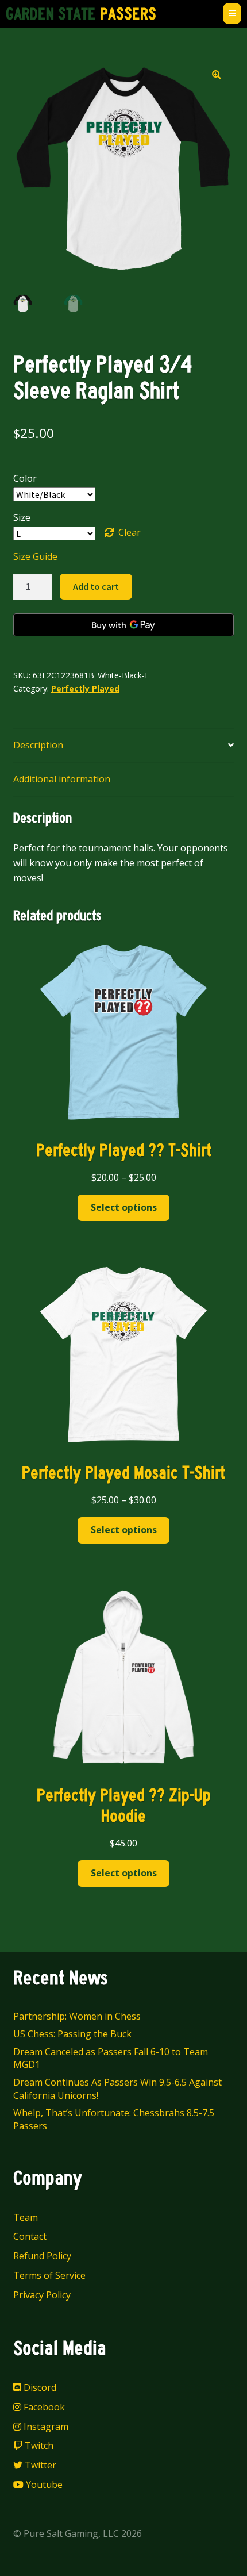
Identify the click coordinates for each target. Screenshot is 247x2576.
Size (22, 517)
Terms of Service (49, 2275)
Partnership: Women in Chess (77, 2016)
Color (25, 478)
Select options (124, 1207)
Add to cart (96, 586)
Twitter (39, 2465)
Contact (30, 2236)
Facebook (43, 2407)
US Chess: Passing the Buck (72, 2034)
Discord (39, 2387)
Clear (130, 532)
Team (26, 2217)
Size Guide (35, 556)
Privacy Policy (42, 2295)
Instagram (45, 2427)
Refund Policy (42, 2256)
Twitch (38, 2446)
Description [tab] (38, 745)
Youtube (43, 2485)
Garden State (81, 14)
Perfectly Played (85, 688)
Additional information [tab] (62, 779)
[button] (217, 75)
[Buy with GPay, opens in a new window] (124, 625)
